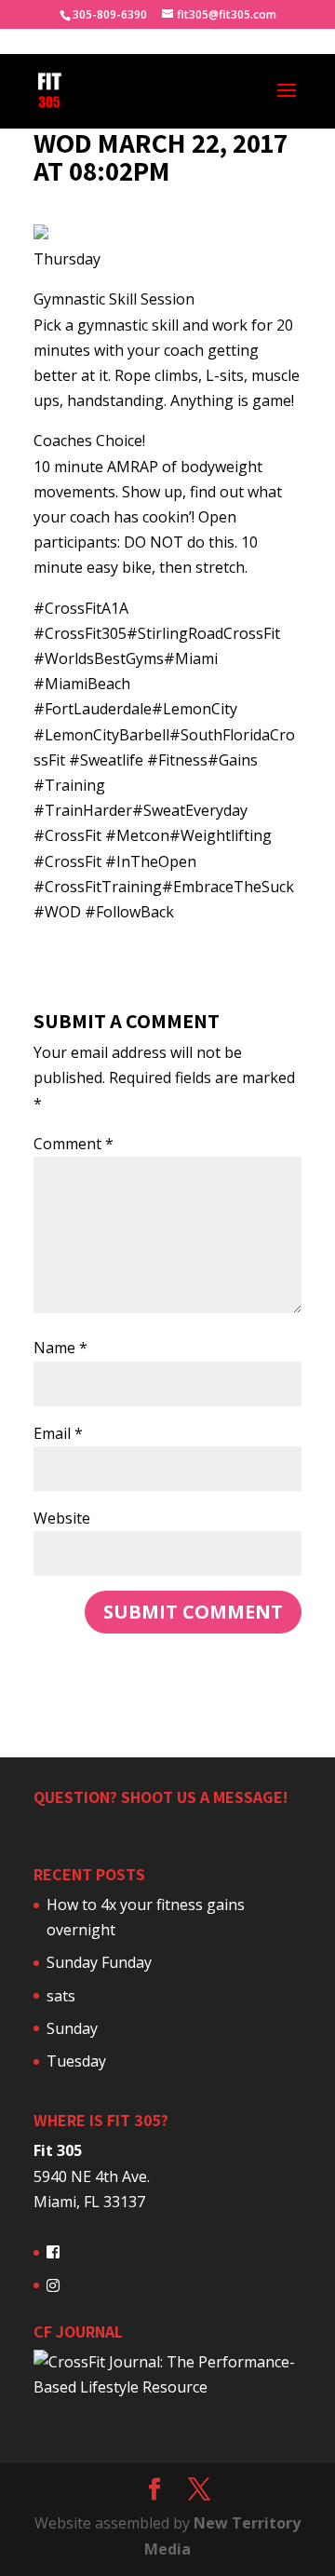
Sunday (72, 2028)
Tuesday (76, 2061)
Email (58, 1433)
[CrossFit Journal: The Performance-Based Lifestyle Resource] (167, 2387)
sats (61, 1996)
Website (62, 1518)
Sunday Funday (99, 1962)
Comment (74, 1144)
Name (60, 1348)
